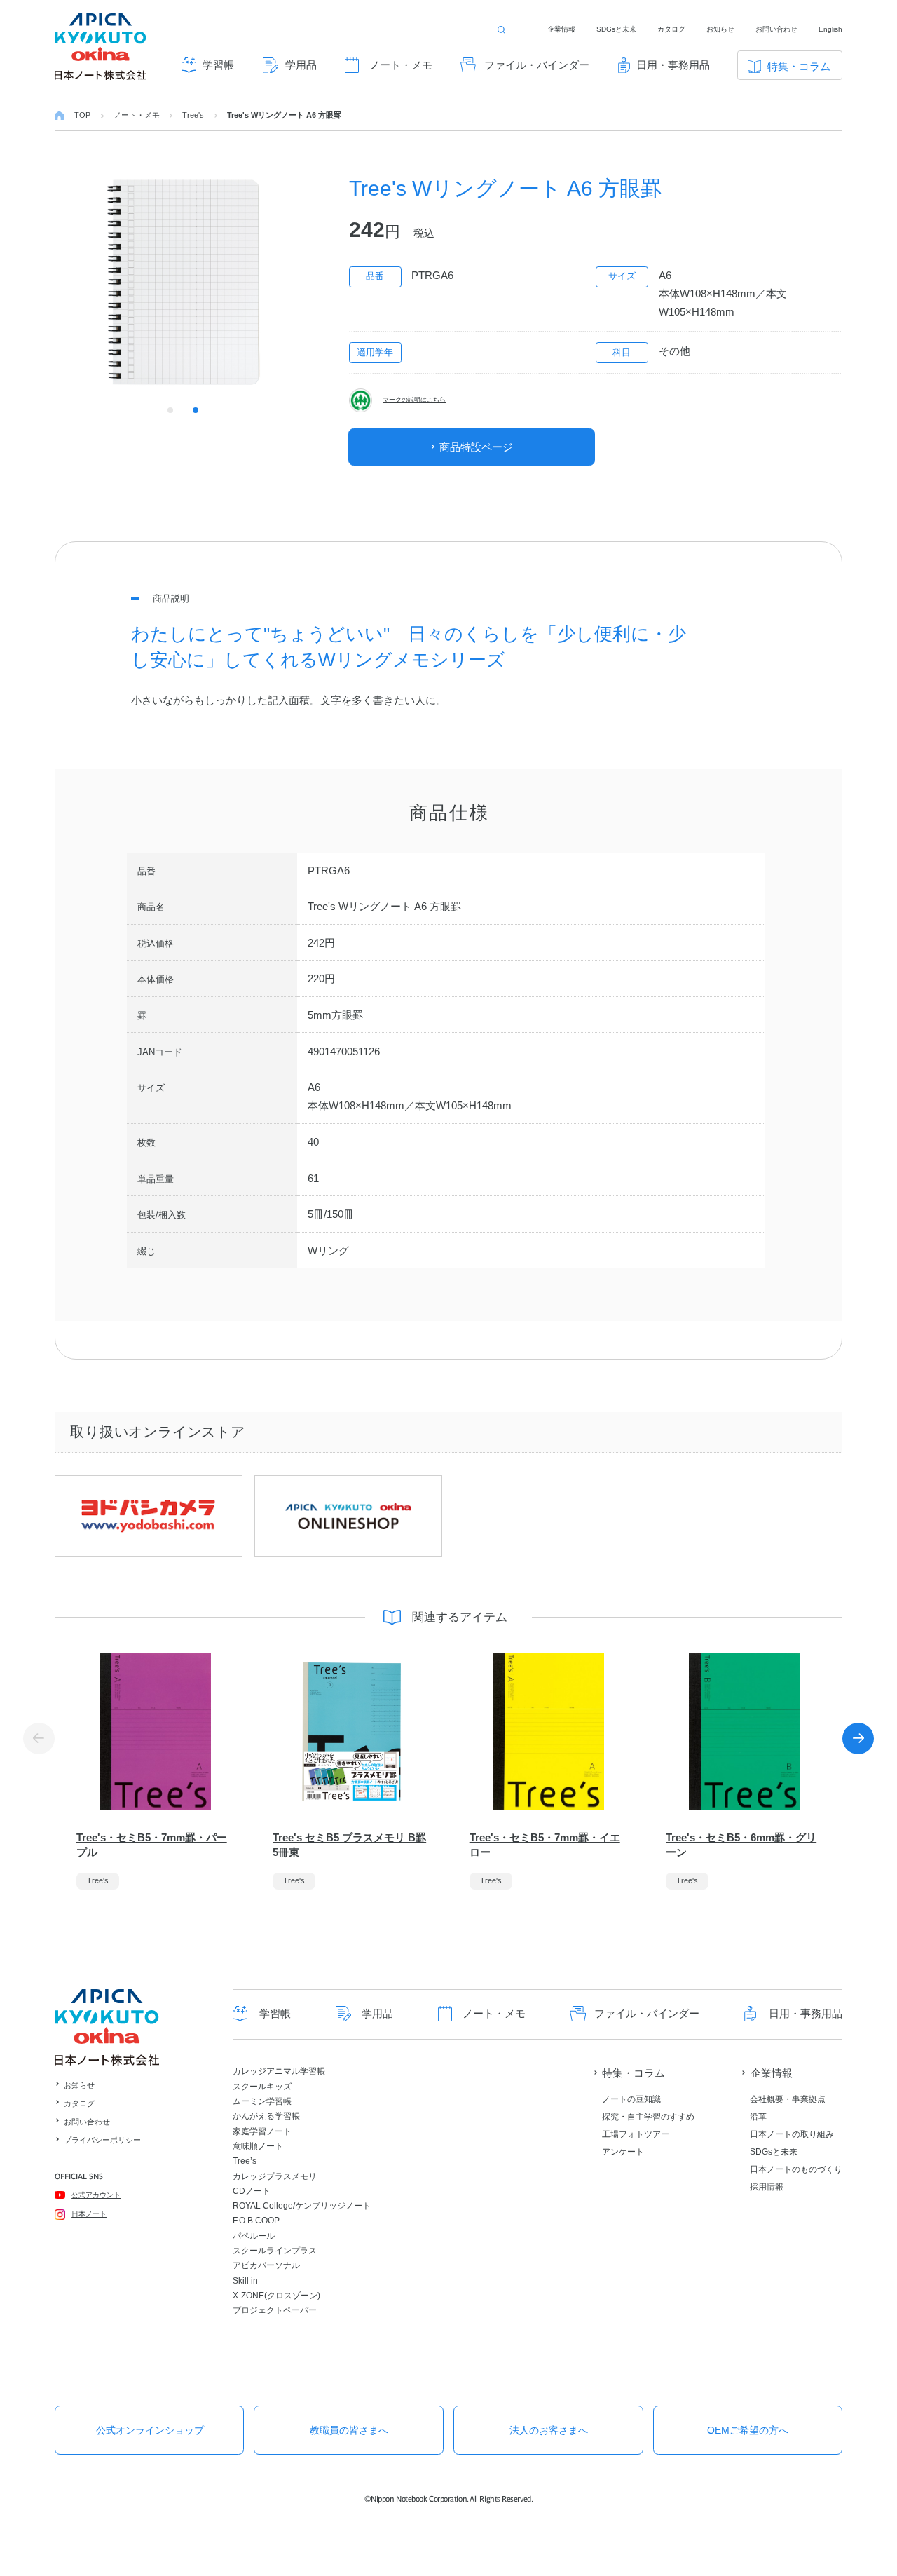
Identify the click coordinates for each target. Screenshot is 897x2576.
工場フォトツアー (636, 2134)
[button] (858, 1738)
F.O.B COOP (256, 2221)
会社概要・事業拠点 (788, 2099)
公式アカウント (96, 2195)
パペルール (254, 2236)
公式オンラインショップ (150, 2430)
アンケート (623, 2152)
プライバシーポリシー (102, 2140)
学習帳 (218, 65)
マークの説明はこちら (414, 400)
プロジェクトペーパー (275, 2310)
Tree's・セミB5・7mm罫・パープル (152, 1845)
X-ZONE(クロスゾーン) (276, 2296)
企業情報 (561, 29)
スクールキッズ (262, 2087)
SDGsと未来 (616, 29)
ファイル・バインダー (537, 65)
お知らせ (720, 29)
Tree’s (245, 2161)
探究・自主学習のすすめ (648, 2117)
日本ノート (89, 2214)
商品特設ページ (476, 447)
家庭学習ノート (262, 2131)
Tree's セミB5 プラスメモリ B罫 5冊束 (349, 1845)
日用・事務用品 (673, 65)
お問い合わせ (776, 29)
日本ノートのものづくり (796, 2169)
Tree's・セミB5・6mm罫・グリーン (741, 1845)
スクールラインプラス (275, 2251)
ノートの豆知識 (631, 2099)
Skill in (245, 2281)
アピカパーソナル (266, 2265)
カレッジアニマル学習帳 (279, 2071)
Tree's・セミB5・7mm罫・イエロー (545, 1845)
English (830, 29)
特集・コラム (799, 66)
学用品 (301, 65)
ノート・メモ (401, 65)
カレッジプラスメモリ (275, 2176)
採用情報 (767, 2187)
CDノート (252, 2191)
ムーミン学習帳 (262, 2101)
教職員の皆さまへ (349, 2430)
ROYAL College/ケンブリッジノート (302, 2206)
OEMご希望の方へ (748, 2430)
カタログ (671, 29)
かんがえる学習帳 (266, 2116)
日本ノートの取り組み (792, 2134)
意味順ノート (258, 2146)
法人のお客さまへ (549, 2430)
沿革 (758, 2117)
